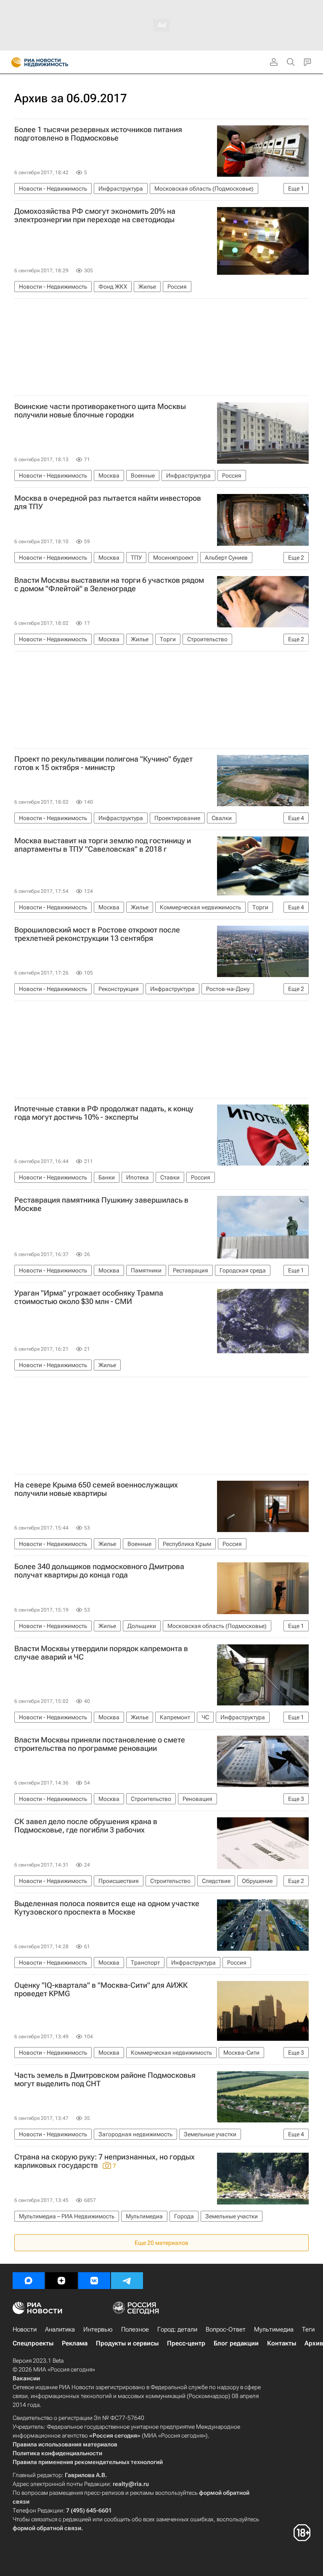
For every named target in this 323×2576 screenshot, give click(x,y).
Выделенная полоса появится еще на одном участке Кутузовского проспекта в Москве (107, 1908)
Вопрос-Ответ (226, 2329)
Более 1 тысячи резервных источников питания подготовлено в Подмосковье (98, 134)
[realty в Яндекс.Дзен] (61, 2281)
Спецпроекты (33, 2343)
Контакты (282, 2343)
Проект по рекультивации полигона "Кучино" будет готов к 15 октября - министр (103, 763)
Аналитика (60, 2329)
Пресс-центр (186, 2343)
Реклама (75, 2343)
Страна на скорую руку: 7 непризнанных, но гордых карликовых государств (105, 2161)
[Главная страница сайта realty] (55, 62)
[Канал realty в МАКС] (29, 2281)
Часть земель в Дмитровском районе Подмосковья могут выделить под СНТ (105, 2079)
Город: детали (177, 2329)
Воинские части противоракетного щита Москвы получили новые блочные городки (100, 411)
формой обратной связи (47, 2528)
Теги (308, 2329)
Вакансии (26, 2378)
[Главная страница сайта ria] (14, 62)
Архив (314, 2343)
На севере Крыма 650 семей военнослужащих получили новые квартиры (96, 1489)
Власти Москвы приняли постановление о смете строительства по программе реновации (100, 1744)
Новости (25, 2329)
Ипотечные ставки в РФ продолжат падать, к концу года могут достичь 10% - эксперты (104, 1113)
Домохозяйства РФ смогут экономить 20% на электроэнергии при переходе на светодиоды (95, 215)
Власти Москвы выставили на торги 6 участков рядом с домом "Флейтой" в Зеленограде (109, 584)
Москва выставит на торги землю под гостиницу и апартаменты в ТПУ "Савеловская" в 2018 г (103, 845)
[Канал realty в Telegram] (127, 2281)
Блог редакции (236, 2343)
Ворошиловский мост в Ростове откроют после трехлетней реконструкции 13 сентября (97, 934)
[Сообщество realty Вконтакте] (94, 2281)
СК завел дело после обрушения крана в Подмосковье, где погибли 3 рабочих (86, 1826)
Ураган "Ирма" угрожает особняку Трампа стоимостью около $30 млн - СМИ (89, 1297)
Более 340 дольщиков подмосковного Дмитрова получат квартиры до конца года (99, 1571)
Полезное (135, 2329)
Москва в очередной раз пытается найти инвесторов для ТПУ (108, 502)
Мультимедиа (274, 2329)
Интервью (98, 2329)
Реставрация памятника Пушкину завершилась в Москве (101, 1204)
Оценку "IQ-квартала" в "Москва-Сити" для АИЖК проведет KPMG (101, 1989)
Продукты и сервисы (127, 2343)
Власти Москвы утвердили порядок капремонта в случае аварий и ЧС (101, 1653)
